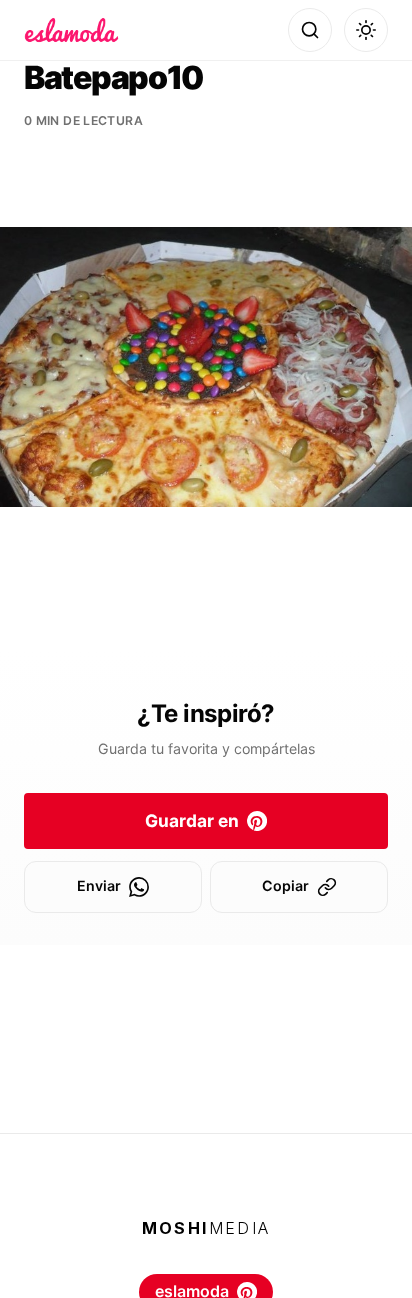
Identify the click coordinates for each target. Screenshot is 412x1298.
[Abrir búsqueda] (310, 30)
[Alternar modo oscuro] (366, 30)
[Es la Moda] (71, 30)
